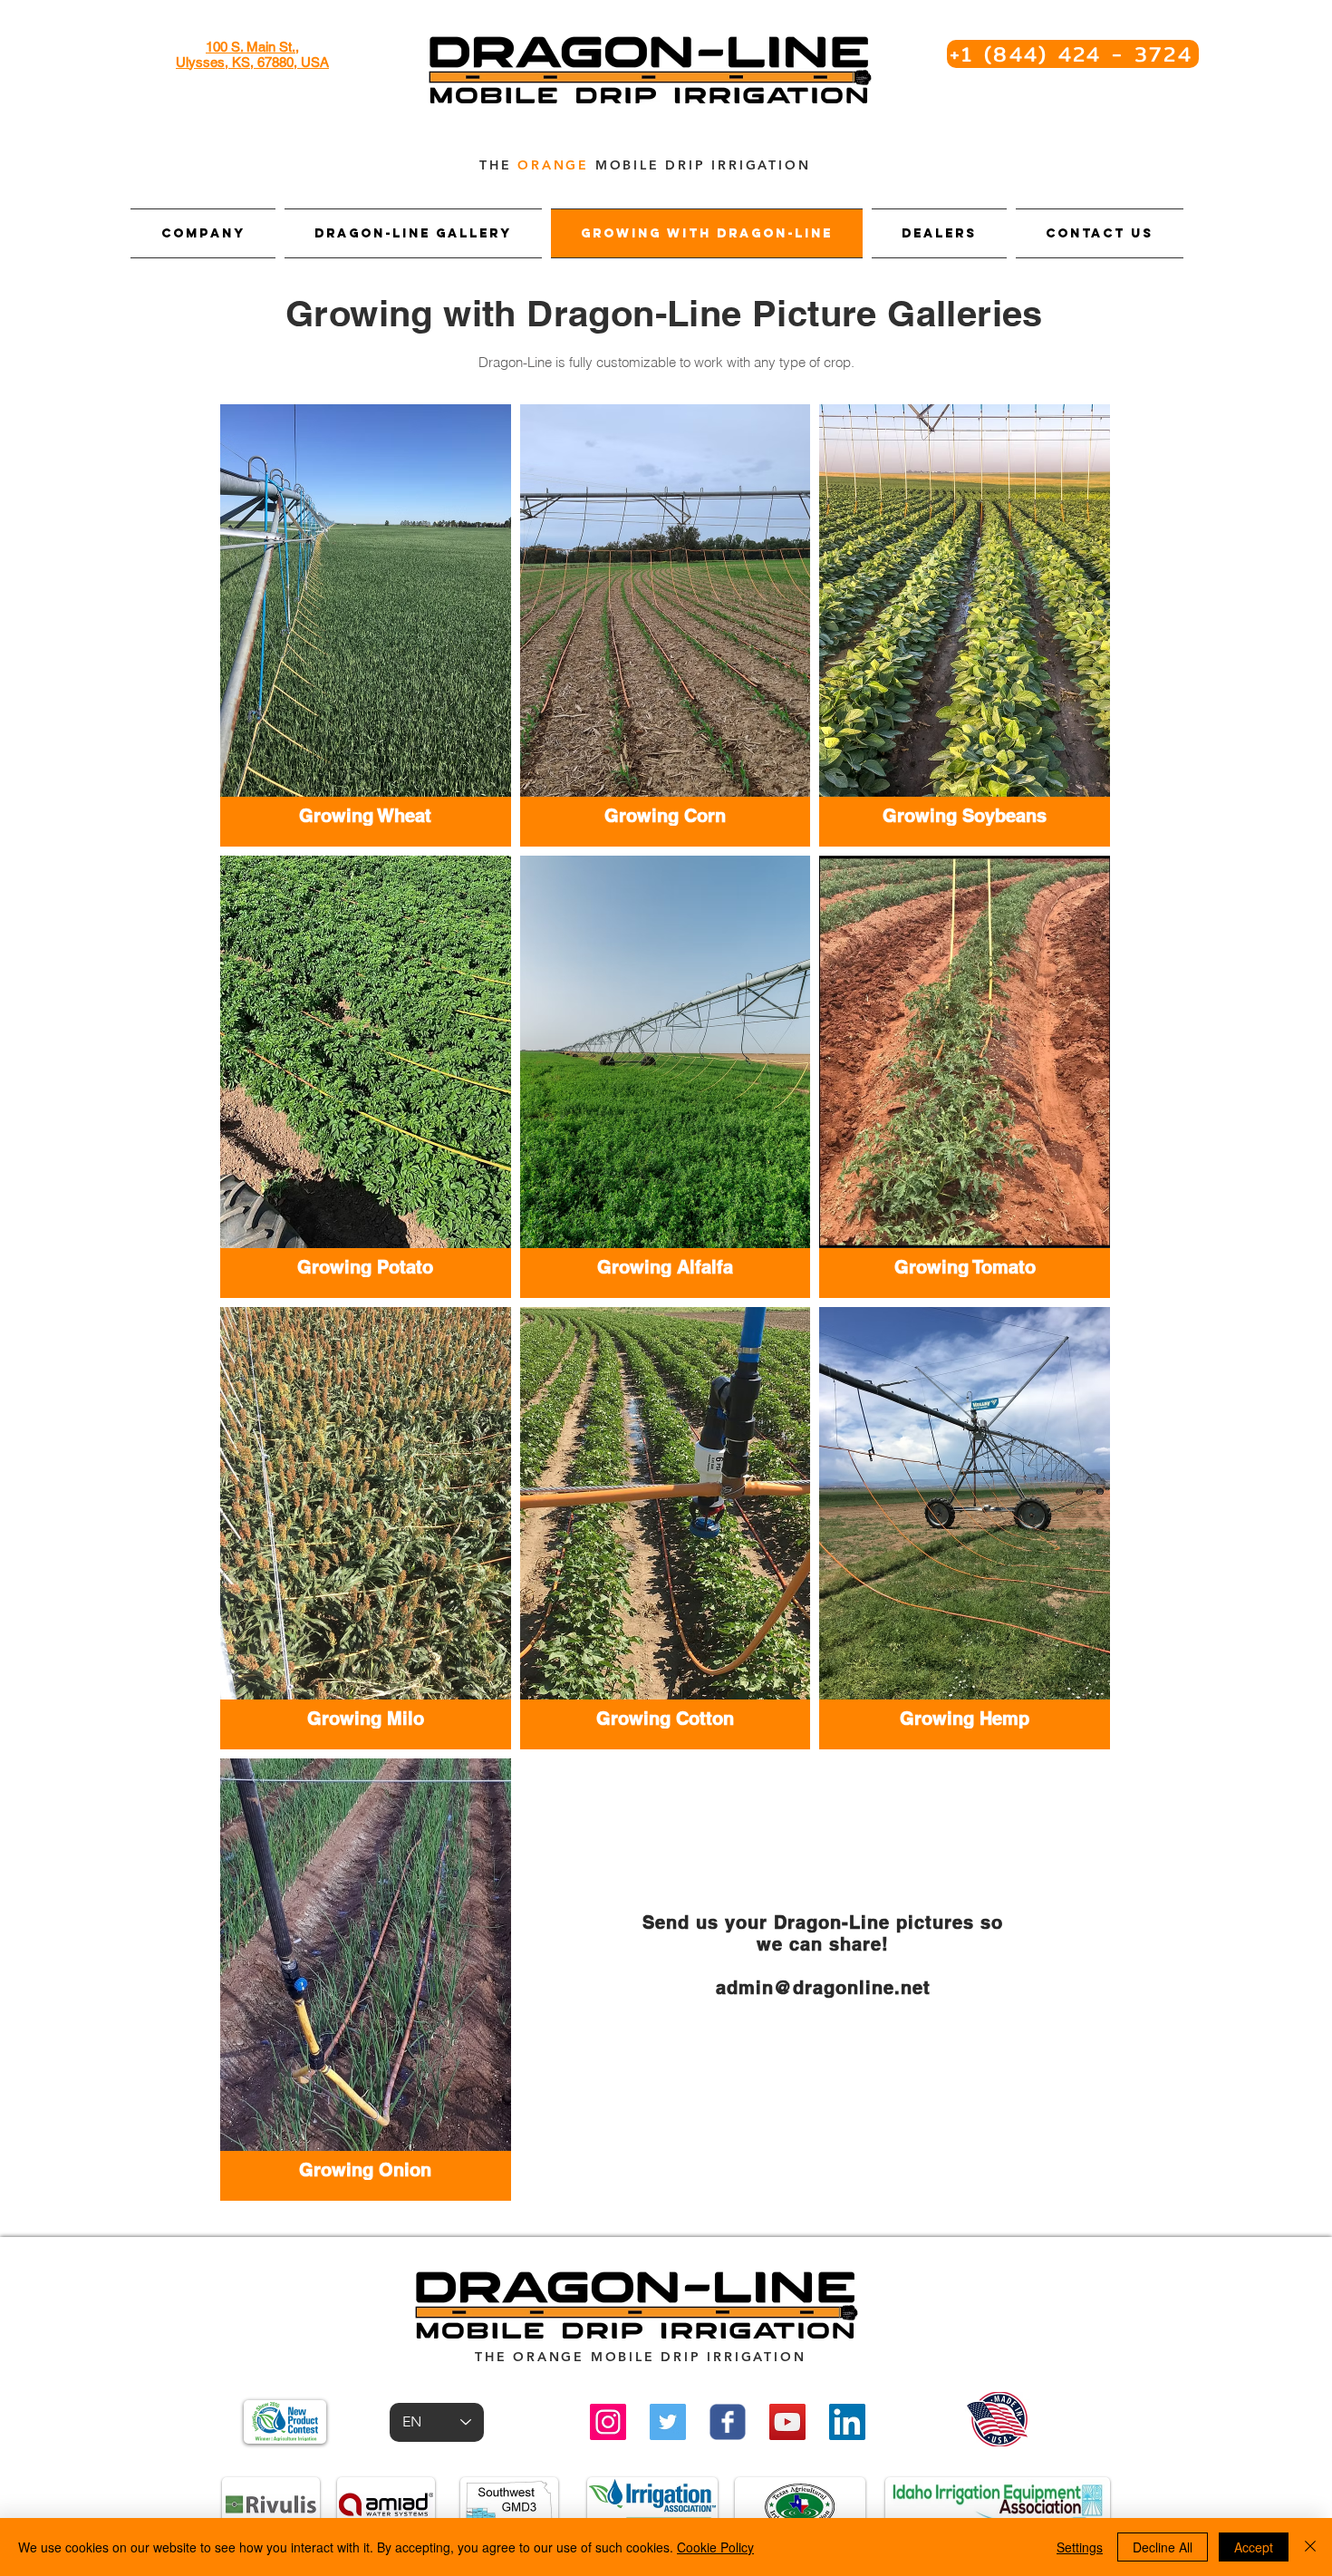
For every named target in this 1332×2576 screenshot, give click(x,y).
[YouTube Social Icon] (787, 2422)
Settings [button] (1080, 2547)
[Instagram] (608, 2422)
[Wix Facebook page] (728, 2422)
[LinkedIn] (847, 2422)
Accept (1254, 2547)
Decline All (1163, 2547)
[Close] (1310, 2547)
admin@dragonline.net (823, 1988)
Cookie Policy (715, 2547)
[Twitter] (668, 2422)
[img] (965, 1528)
